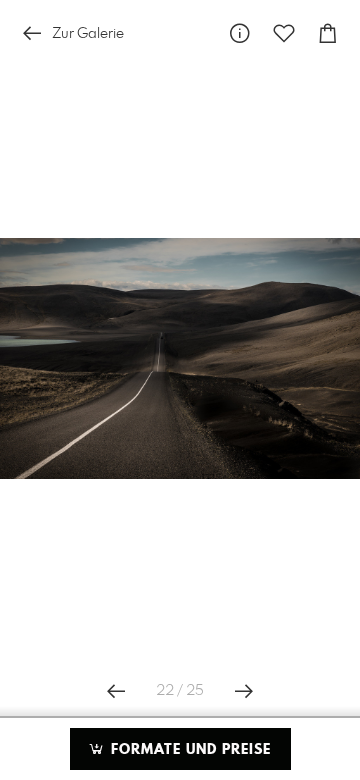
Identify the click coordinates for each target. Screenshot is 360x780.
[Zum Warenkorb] (328, 33)
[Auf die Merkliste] (284, 33)
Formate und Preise (188, 750)
